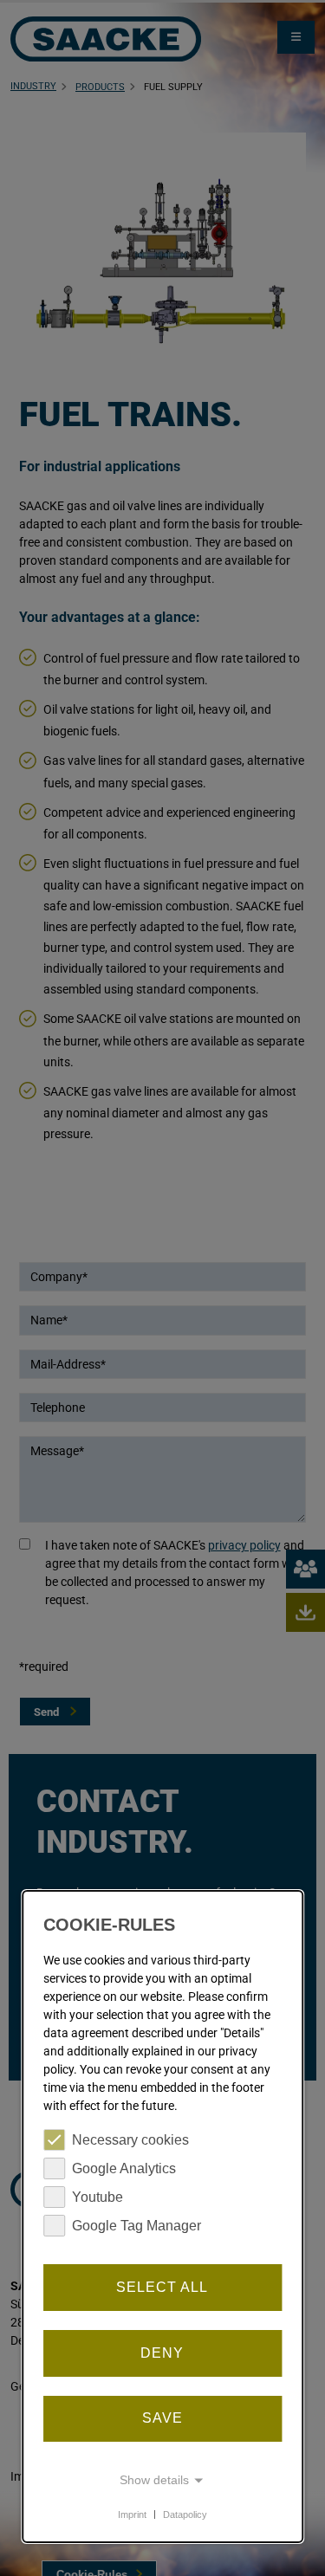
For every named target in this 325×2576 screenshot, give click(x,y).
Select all (162, 2287)
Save (162, 2418)
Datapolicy (185, 2514)
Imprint (132, 2514)
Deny (162, 2353)
